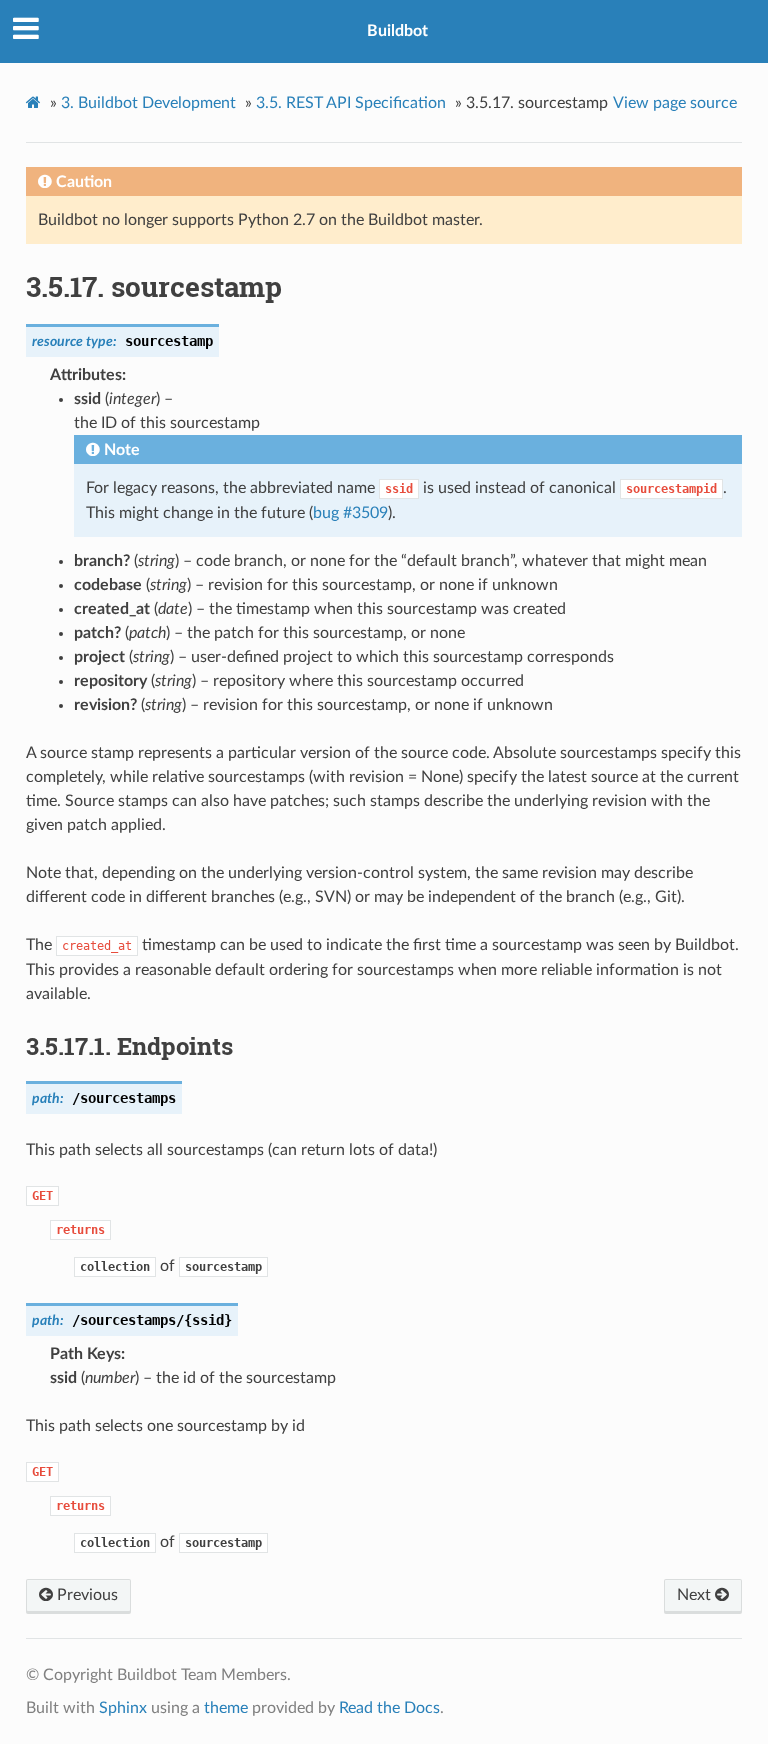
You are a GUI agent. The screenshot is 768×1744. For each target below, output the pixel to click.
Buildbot (397, 31)
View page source (675, 103)
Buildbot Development (148, 103)
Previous (85, 1595)
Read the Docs (389, 1708)
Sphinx (123, 1708)
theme (226, 1708)
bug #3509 (350, 513)
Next (696, 1595)
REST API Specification (351, 103)
